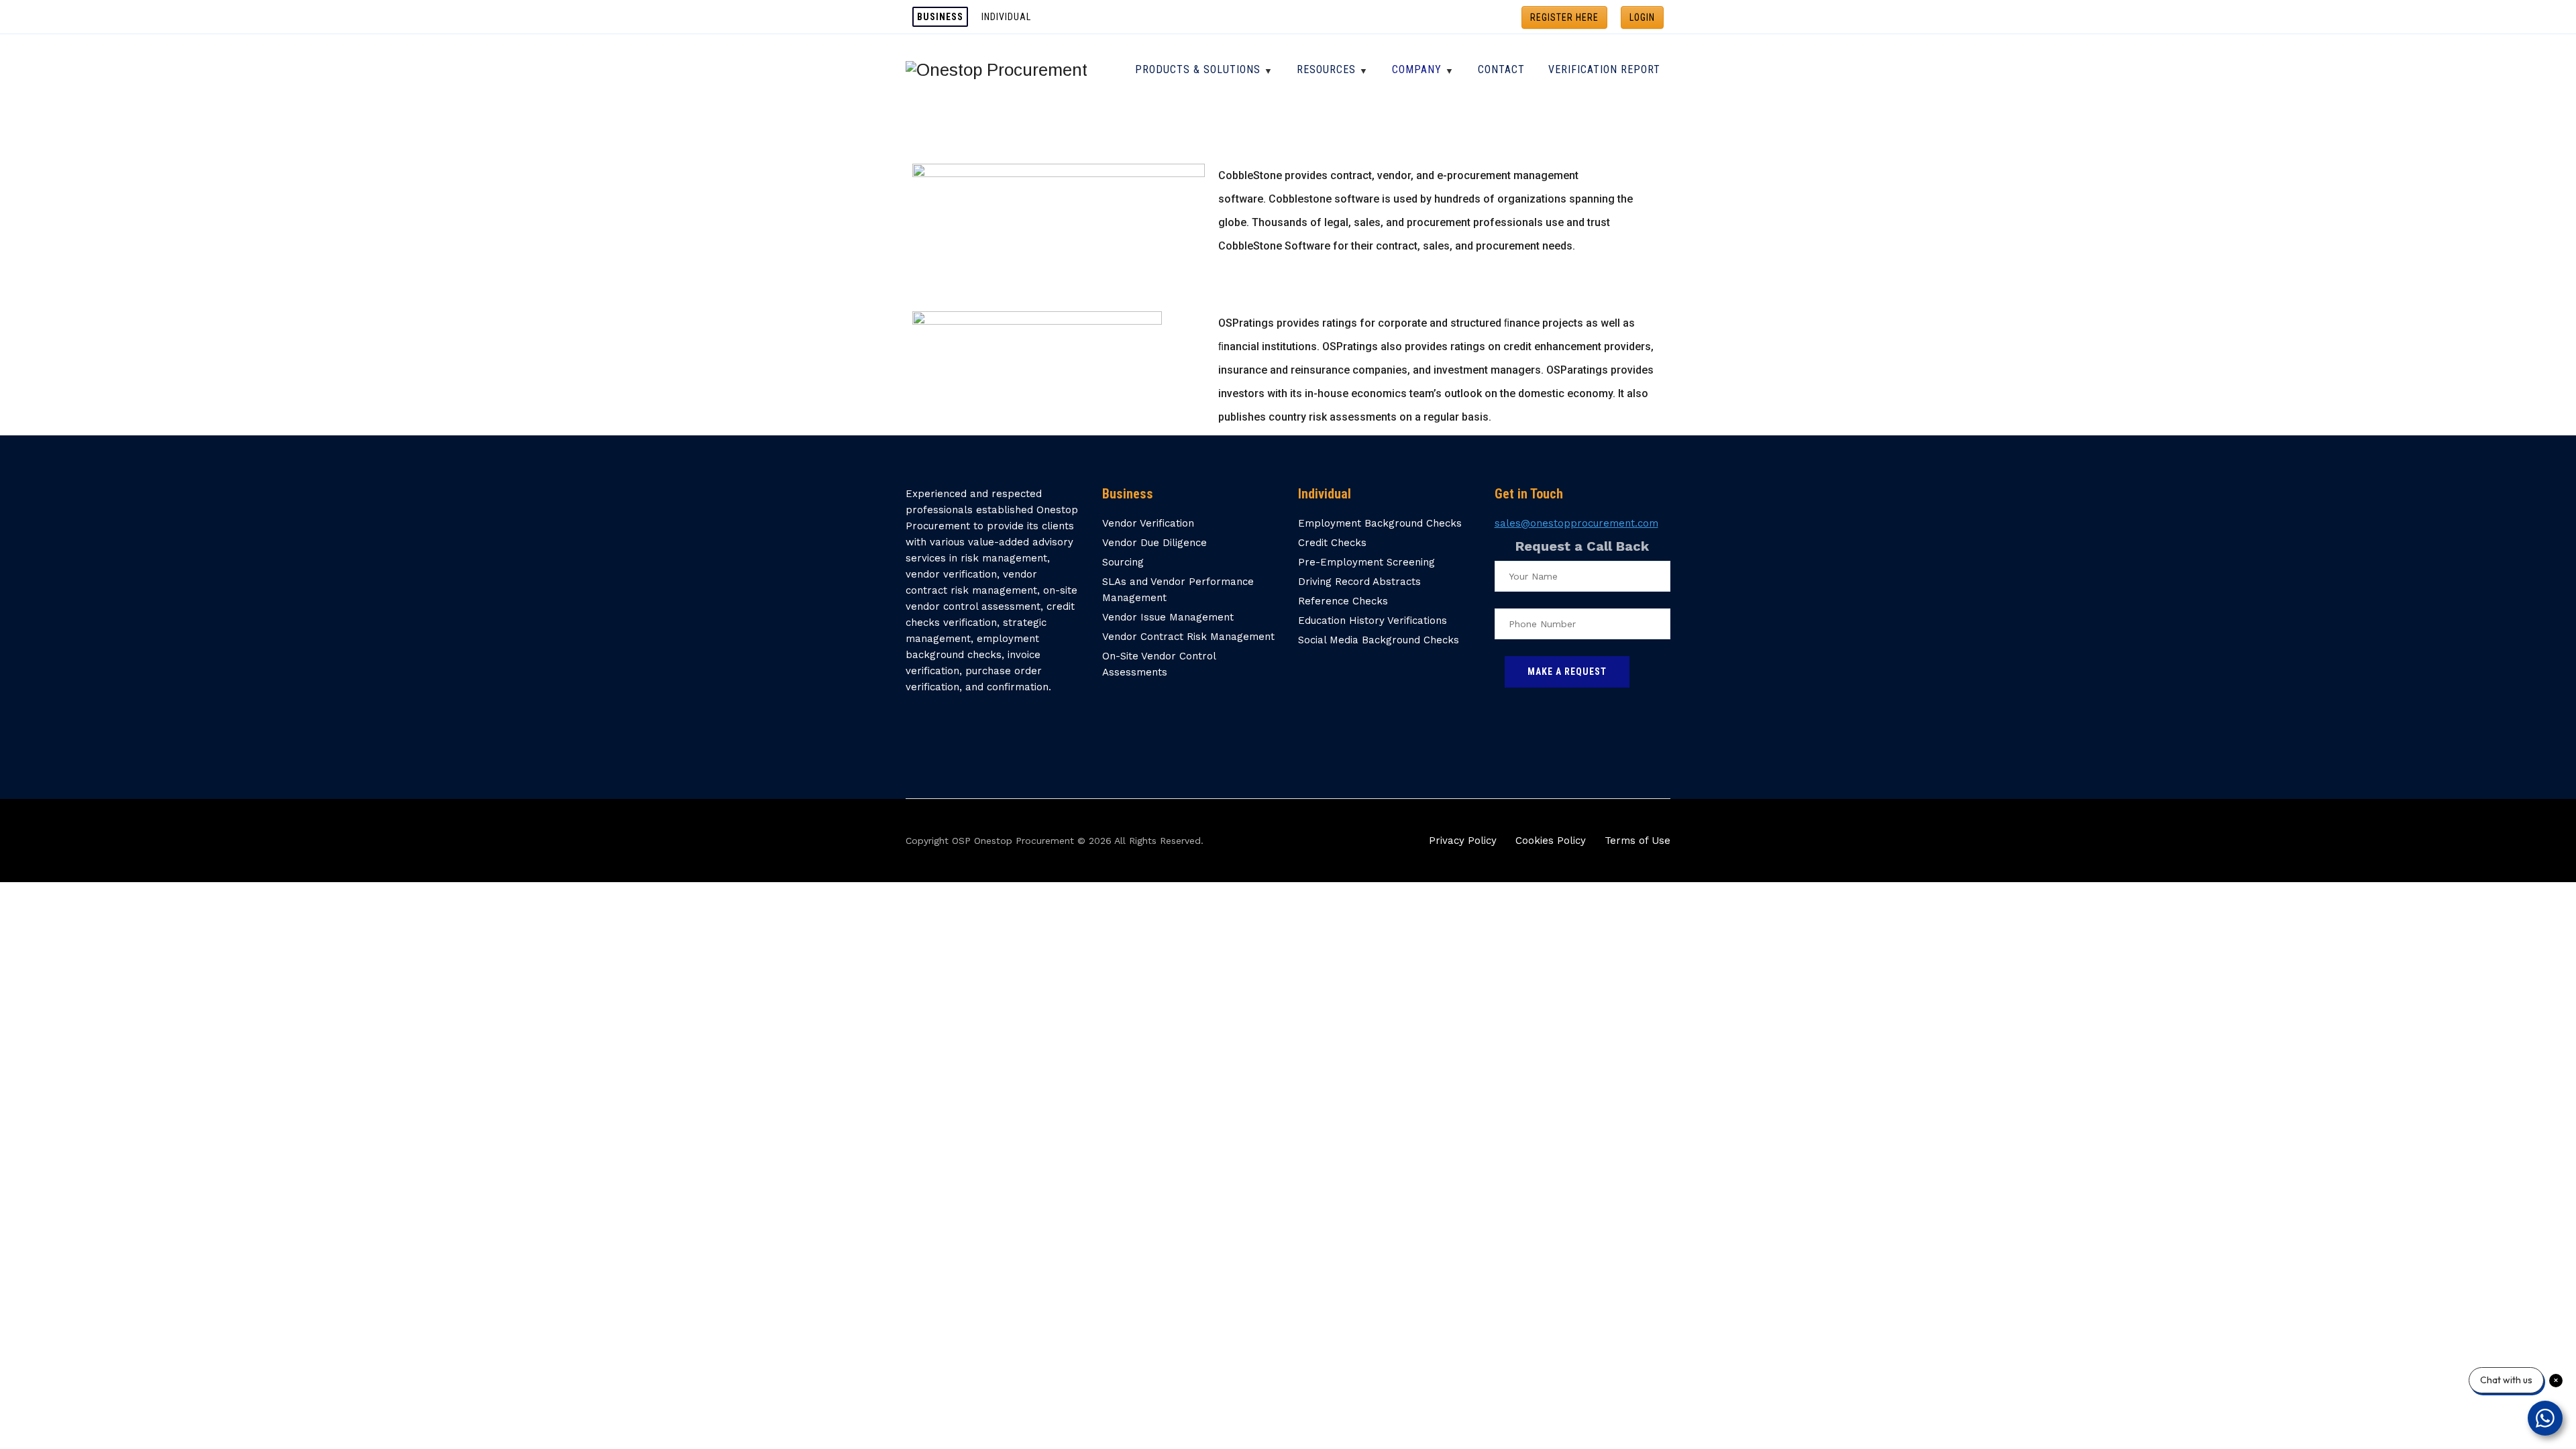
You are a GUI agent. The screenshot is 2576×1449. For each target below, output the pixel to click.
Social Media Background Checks (1379, 640)
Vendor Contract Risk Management (1188, 637)
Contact (1501, 69)
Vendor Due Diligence (1155, 543)
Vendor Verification (1148, 523)
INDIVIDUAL (1006, 17)
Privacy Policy (1463, 841)
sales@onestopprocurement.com (1576, 523)
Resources (1326, 69)
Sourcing (1123, 562)
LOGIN (1642, 17)
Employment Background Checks (1380, 523)
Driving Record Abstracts (1359, 582)
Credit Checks (1332, 543)
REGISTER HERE (1564, 17)
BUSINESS (940, 17)
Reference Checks (1343, 601)
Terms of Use (1638, 841)
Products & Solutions (1198, 69)
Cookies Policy (1551, 841)
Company (1417, 69)
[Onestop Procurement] (997, 69)
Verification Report (1604, 69)
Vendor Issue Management (1168, 617)
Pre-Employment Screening (1366, 562)
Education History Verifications (1373, 621)
